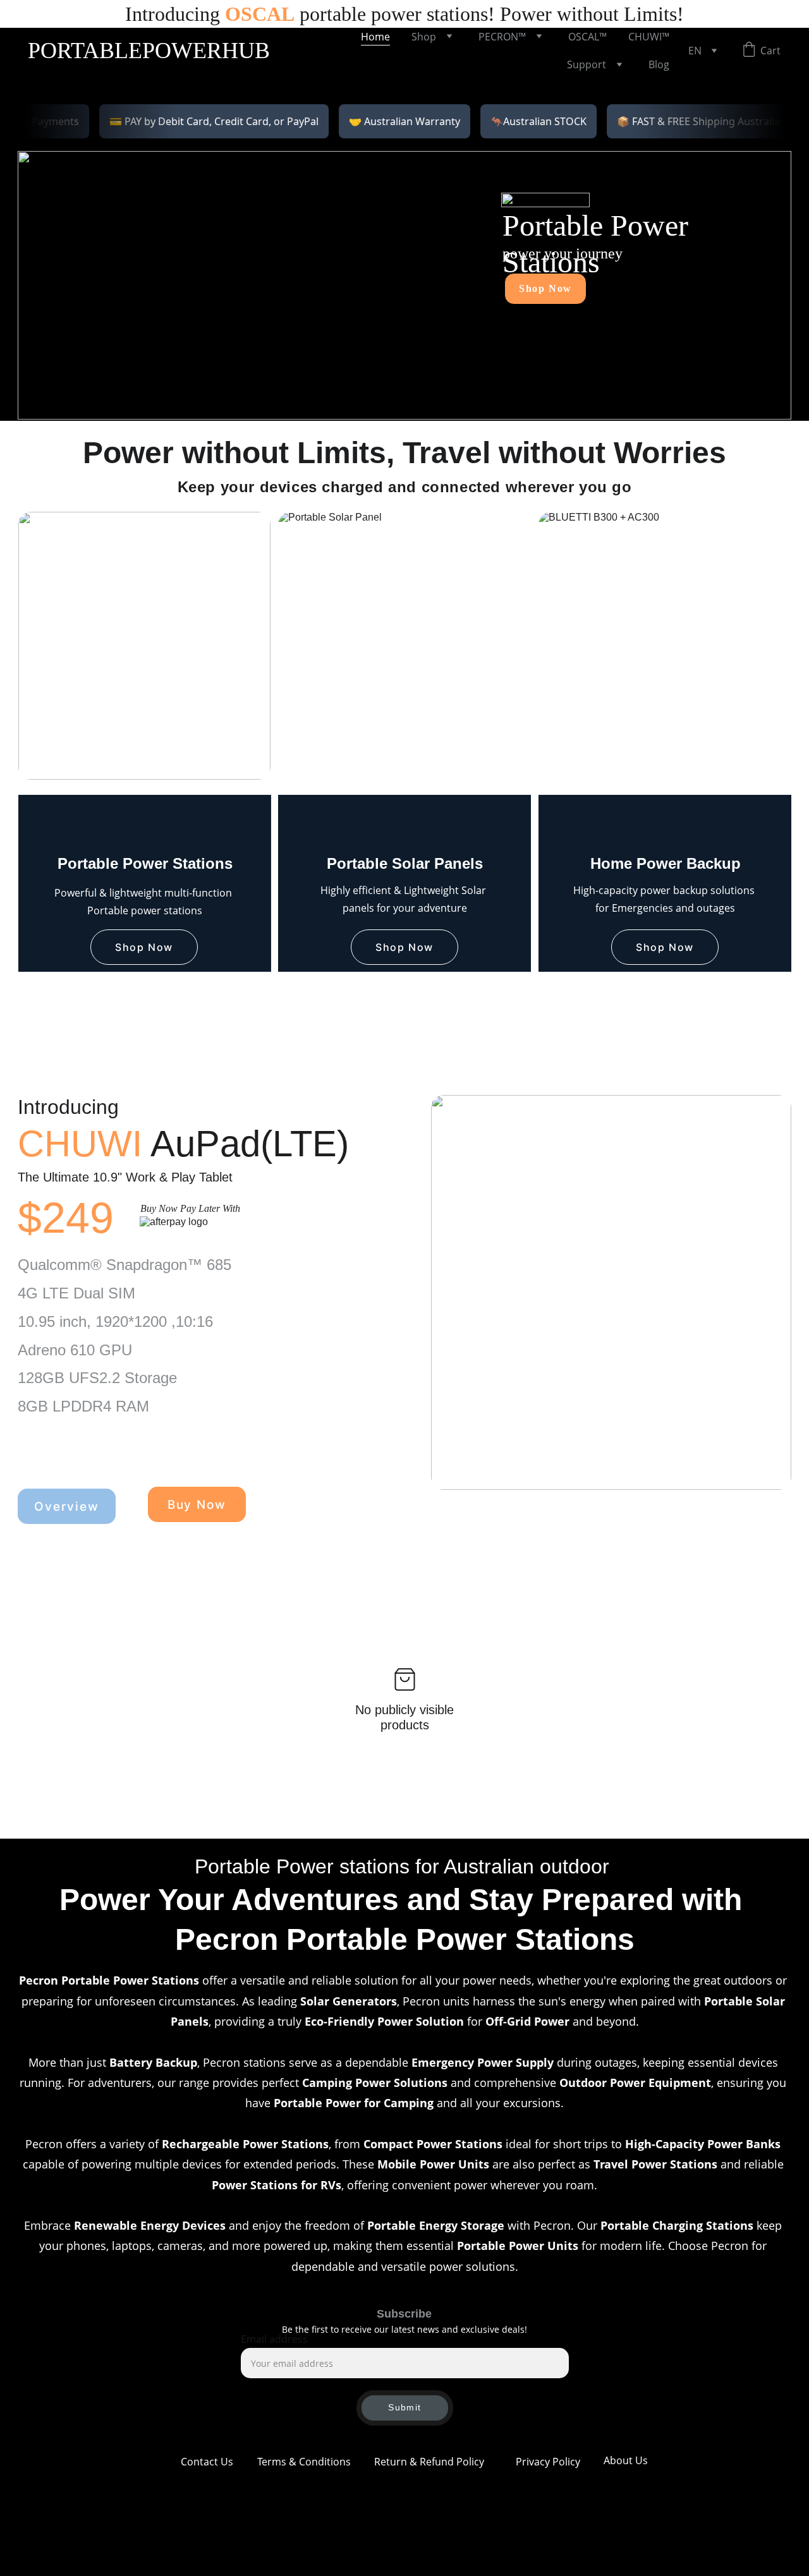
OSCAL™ (587, 37)
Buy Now (197, 1505)
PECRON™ (502, 37)
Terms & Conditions (304, 2462)
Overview (66, 1507)
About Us (626, 2460)
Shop (424, 37)
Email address (274, 2339)
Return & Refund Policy (429, 2462)
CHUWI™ (649, 37)
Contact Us (207, 2462)
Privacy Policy (548, 2462)
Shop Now (545, 288)
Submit (404, 2407)
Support (587, 64)
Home (375, 37)
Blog (659, 64)
